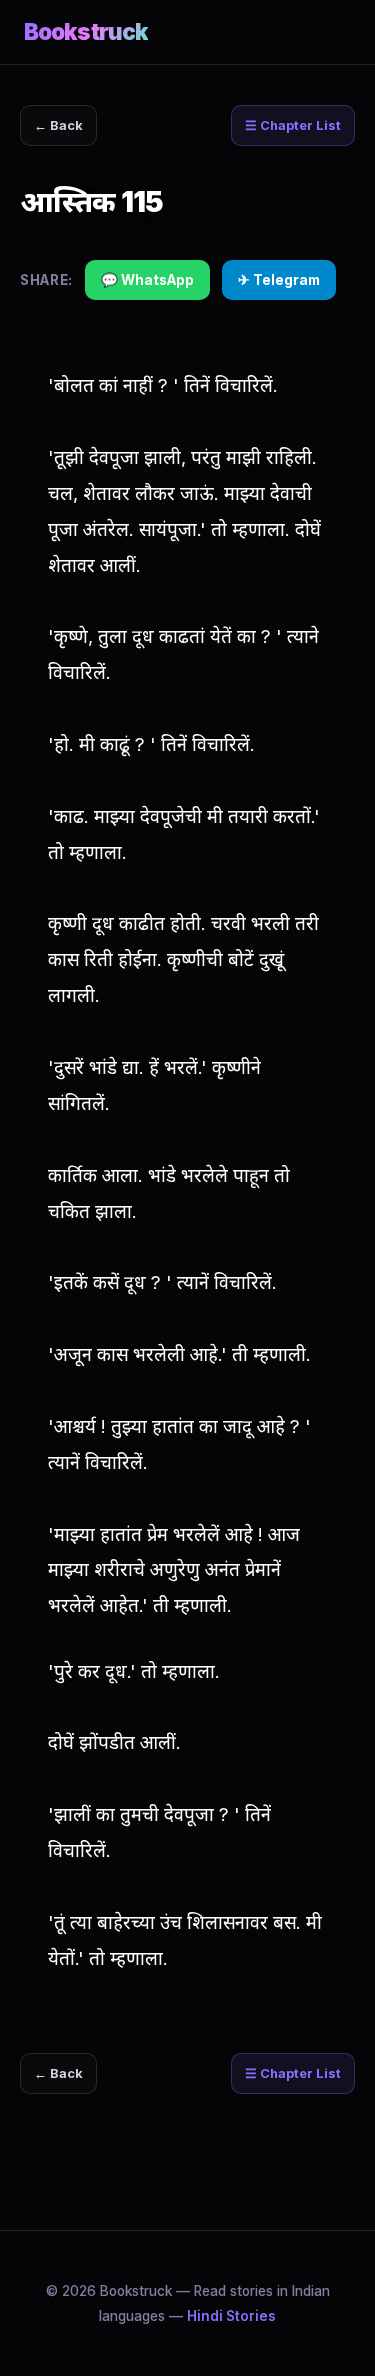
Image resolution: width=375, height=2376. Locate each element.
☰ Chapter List (293, 125)
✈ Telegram (279, 280)
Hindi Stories (231, 2316)
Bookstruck (86, 31)
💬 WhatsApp (147, 280)
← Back (58, 125)
